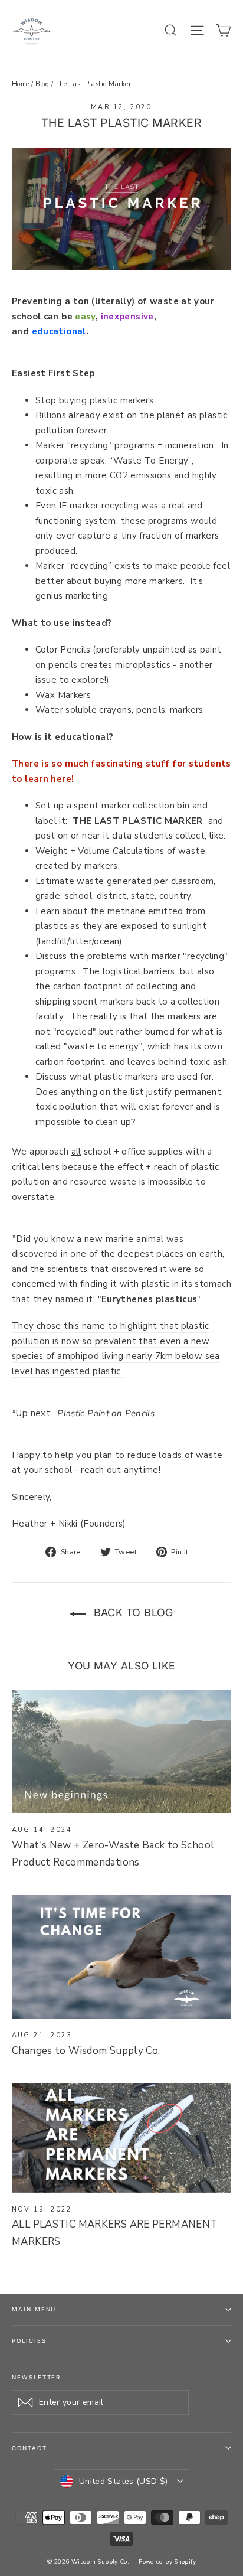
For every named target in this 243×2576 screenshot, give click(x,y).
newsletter (36, 2377)
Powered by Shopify (167, 2562)
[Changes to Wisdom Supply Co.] (121, 1957)
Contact (29, 2448)
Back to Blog (132, 1613)
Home (21, 84)
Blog (42, 84)
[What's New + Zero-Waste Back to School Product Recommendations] (121, 1751)
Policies (29, 2341)
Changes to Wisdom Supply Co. (86, 2051)
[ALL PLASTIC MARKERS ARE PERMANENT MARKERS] (121, 2138)
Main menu (34, 2309)
